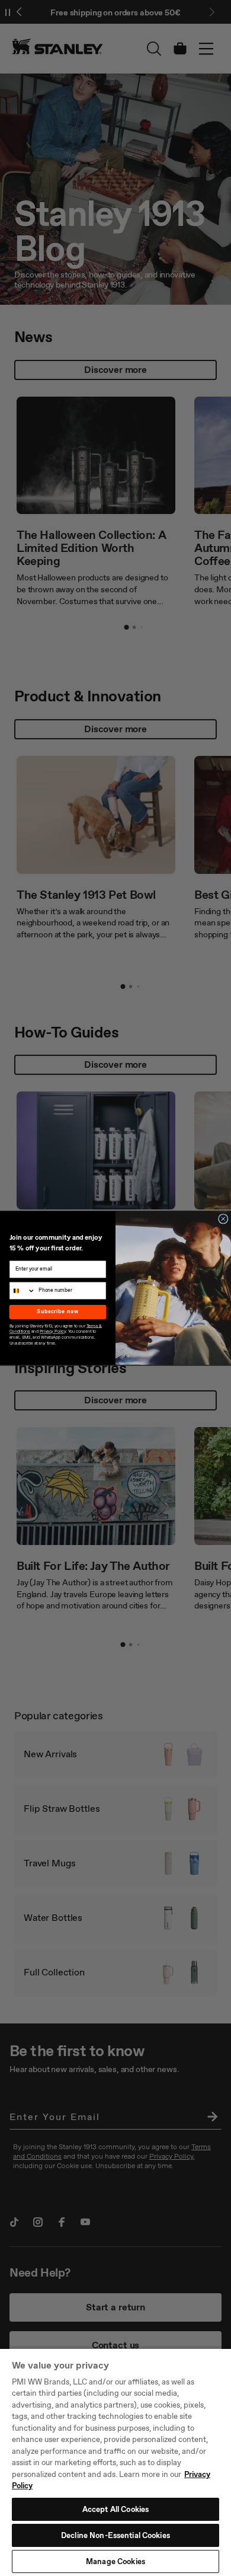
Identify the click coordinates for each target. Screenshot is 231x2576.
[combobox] (22, 1290)
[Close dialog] (223, 1219)
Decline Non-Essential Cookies (115, 2535)
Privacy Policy (53, 1332)
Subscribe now (57, 1312)
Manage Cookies (115, 2561)
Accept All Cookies (115, 2509)
